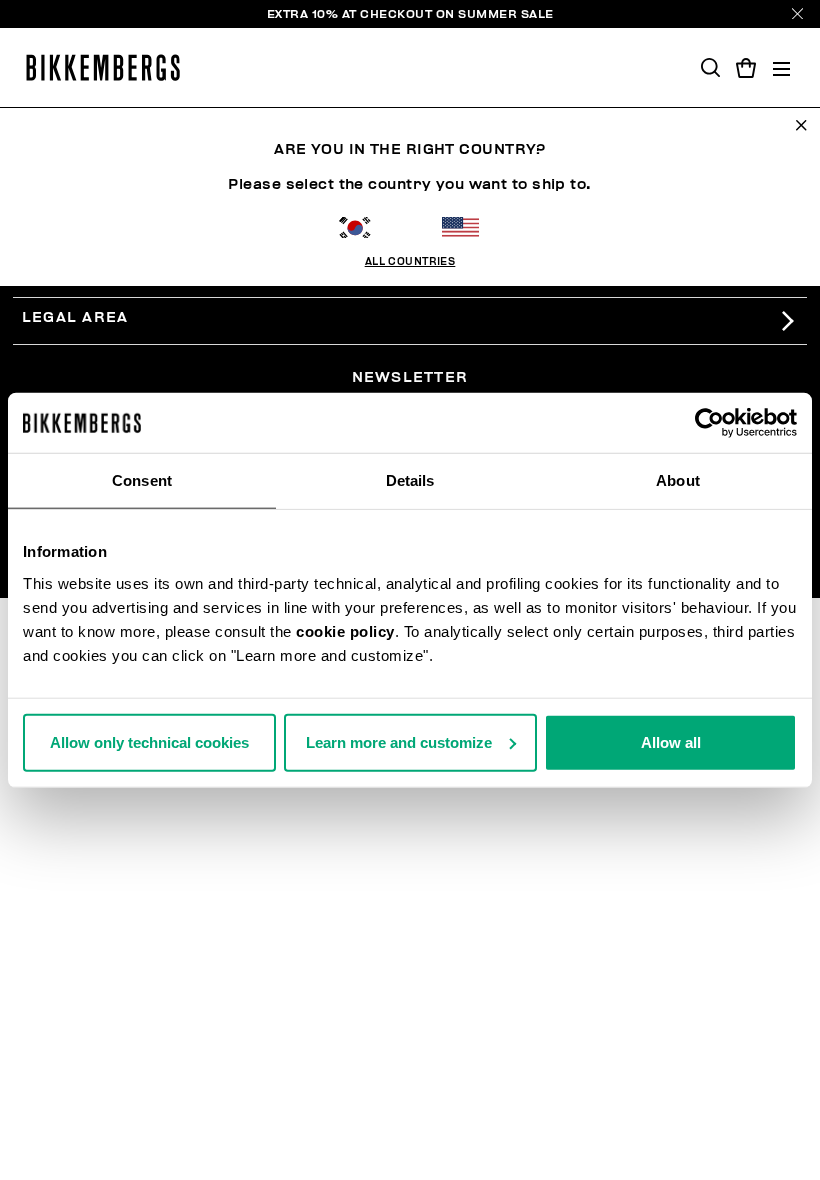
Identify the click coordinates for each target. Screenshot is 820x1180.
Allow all (671, 741)
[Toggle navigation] (781, 67)
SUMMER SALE (506, 14)
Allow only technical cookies (149, 741)
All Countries (410, 262)
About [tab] (678, 480)
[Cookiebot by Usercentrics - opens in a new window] (709, 423)
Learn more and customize (399, 741)
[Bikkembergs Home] (103, 67)
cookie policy (345, 630)
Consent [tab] (142, 480)
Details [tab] (410, 480)
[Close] (797, 13)
